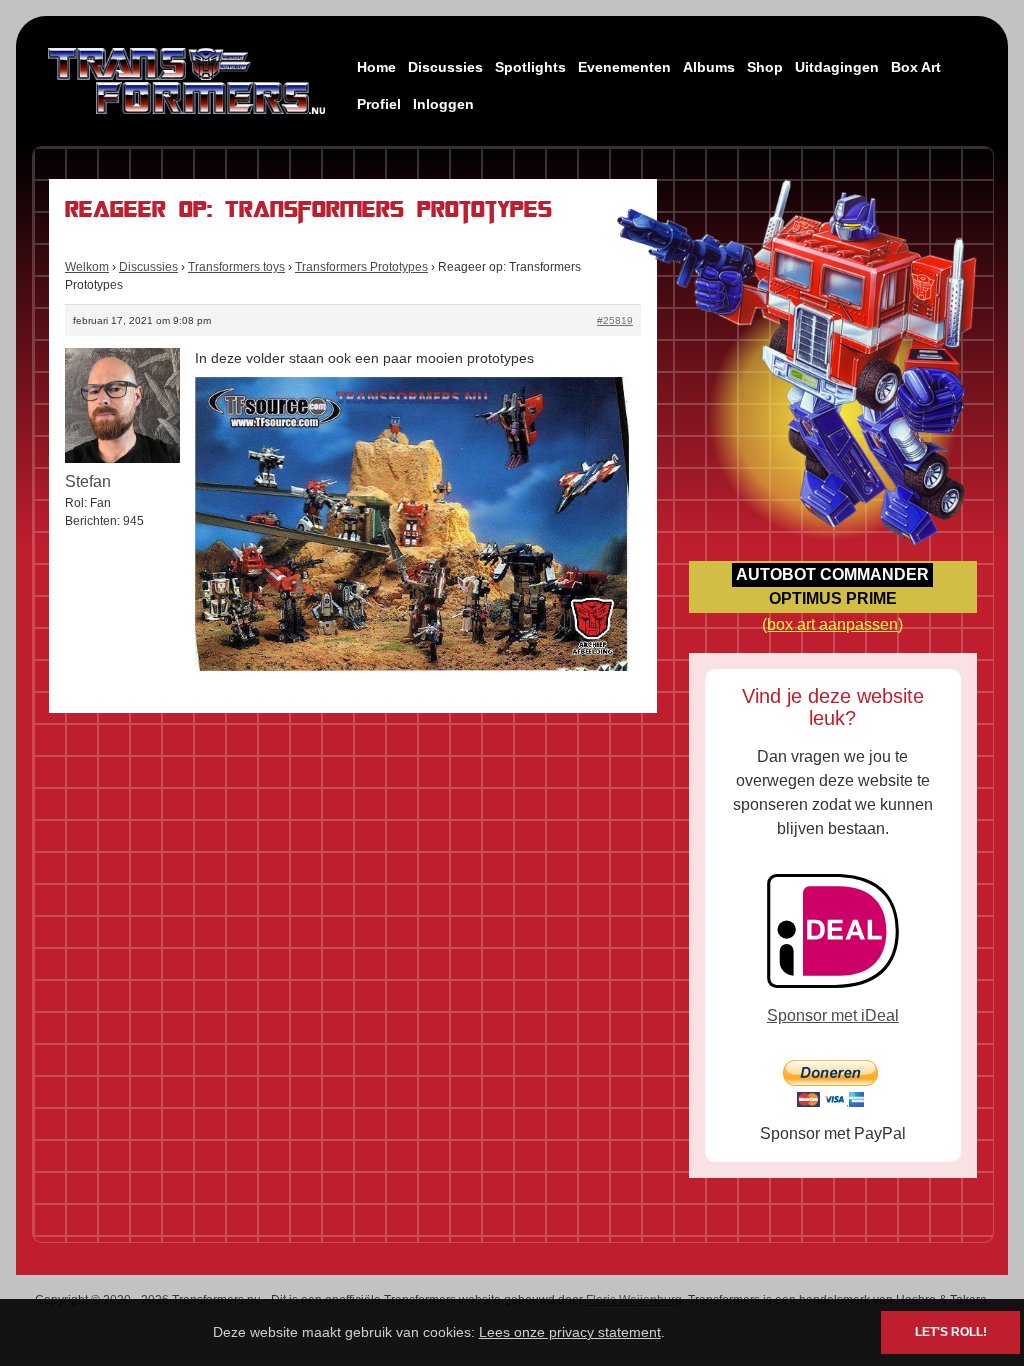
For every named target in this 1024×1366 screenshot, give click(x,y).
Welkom (87, 267)
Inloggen (443, 104)
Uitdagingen (837, 67)
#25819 (615, 320)
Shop (765, 67)
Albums (709, 67)
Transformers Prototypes (361, 267)
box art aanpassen (832, 624)
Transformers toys (236, 267)
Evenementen (624, 67)
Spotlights (530, 67)
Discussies (445, 67)
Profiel (379, 104)
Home (376, 67)
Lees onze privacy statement (570, 1332)
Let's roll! (951, 1332)
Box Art (916, 67)
